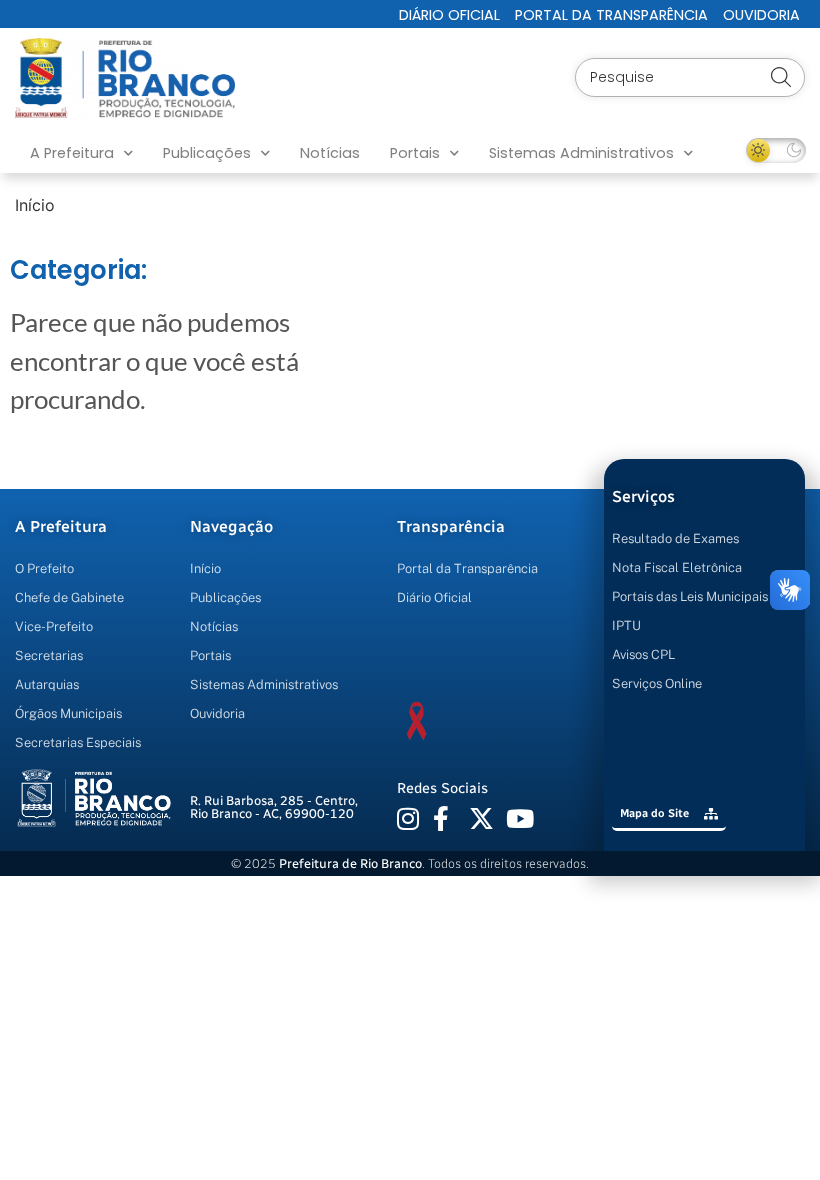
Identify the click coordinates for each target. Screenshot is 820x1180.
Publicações (207, 153)
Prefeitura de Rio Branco (350, 863)
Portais (415, 153)
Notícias (330, 153)
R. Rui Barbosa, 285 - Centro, (274, 807)
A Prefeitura (72, 153)
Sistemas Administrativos (581, 153)
